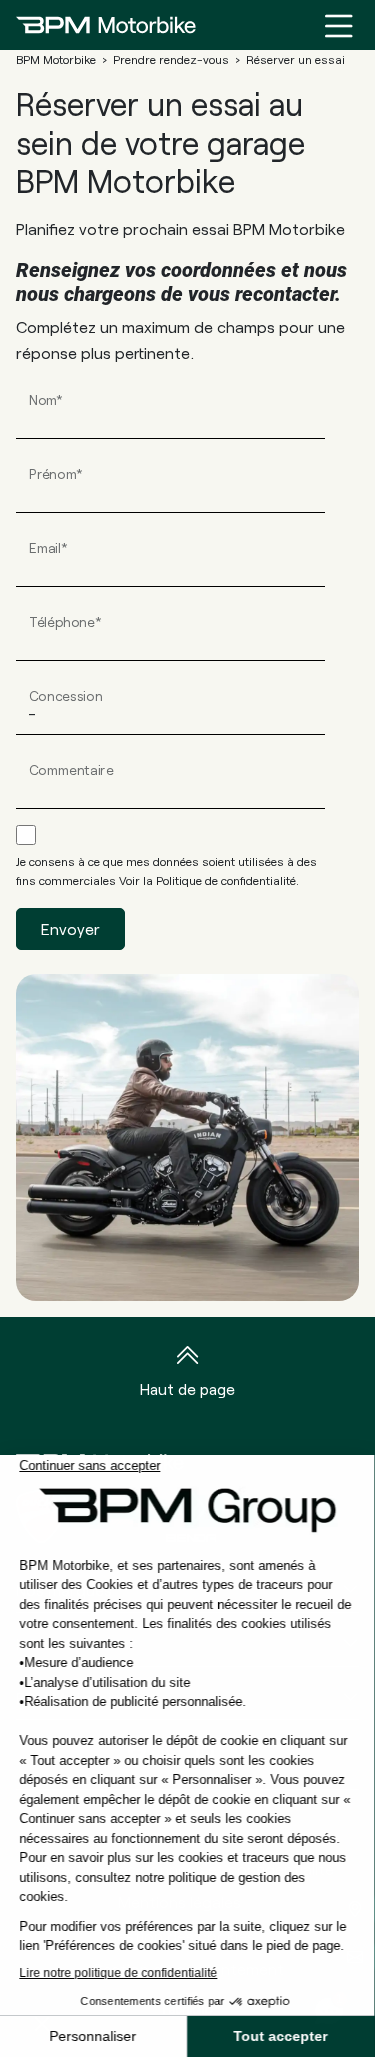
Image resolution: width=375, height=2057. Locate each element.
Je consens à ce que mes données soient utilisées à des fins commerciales (166, 870)
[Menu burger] (339, 25)
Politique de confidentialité (226, 880)
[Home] (106, 25)
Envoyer (70, 928)
